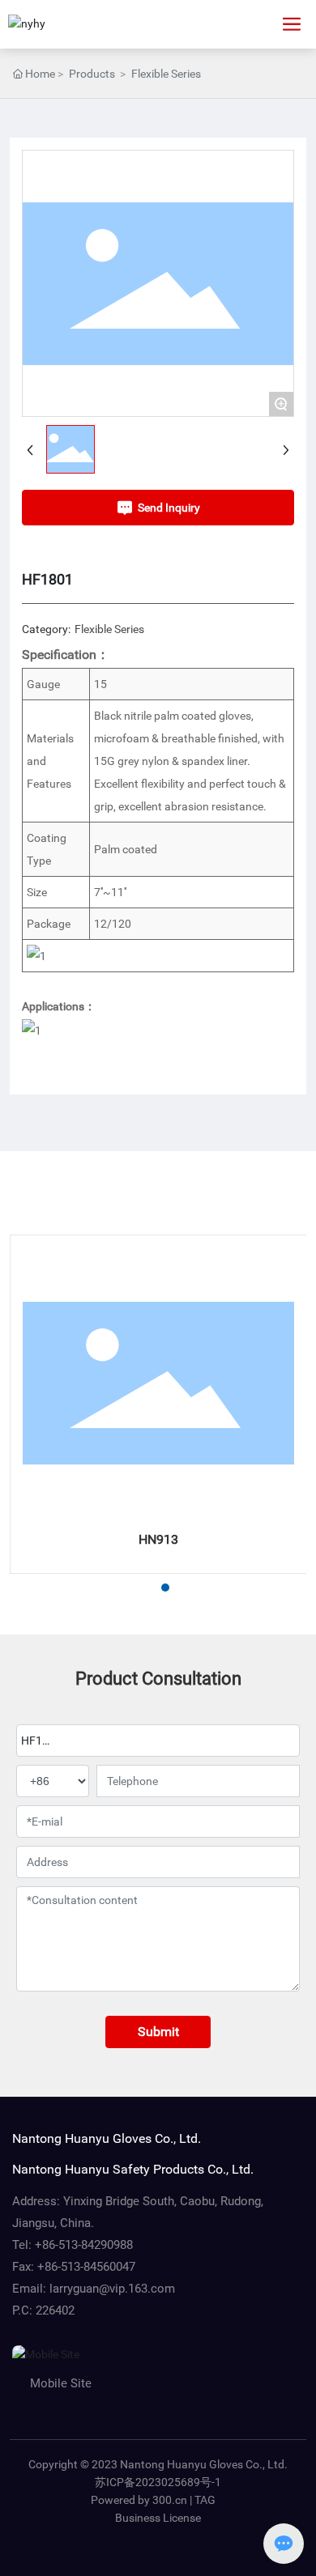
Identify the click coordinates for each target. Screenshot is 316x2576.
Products (92, 74)
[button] (136, 1588)
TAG (205, 2500)
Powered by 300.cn (139, 2500)
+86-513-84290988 (84, 2245)
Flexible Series (166, 74)
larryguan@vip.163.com (112, 2289)
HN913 (158, 1539)
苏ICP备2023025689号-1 (158, 2482)
